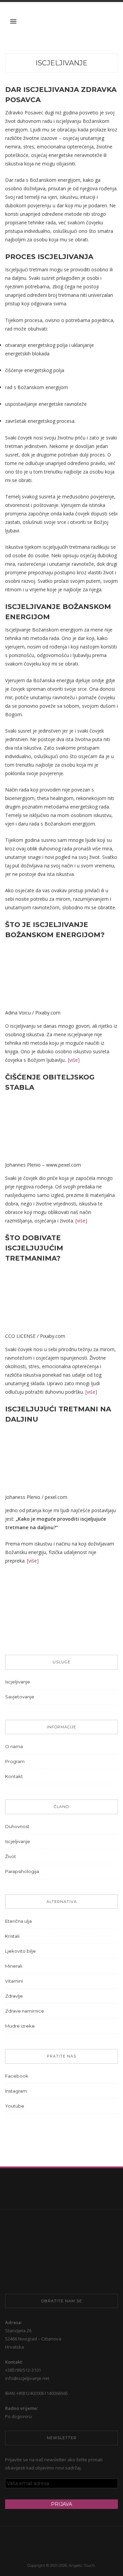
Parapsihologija (22, 1871)
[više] (74, 1060)
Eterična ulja (18, 1921)
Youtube (15, 2106)
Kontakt (14, 1776)
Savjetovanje (20, 1697)
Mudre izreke (20, 2026)
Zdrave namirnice (25, 2011)
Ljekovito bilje (20, 1951)
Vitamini (14, 1981)
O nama (14, 1746)
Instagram (16, 2091)
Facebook (17, 2076)
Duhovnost (17, 1826)
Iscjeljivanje (61, 63)
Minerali (14, 1966)
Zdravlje (14, 1996)
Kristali (12, 1936)
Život (11, 1856)
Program (15, 1761)
